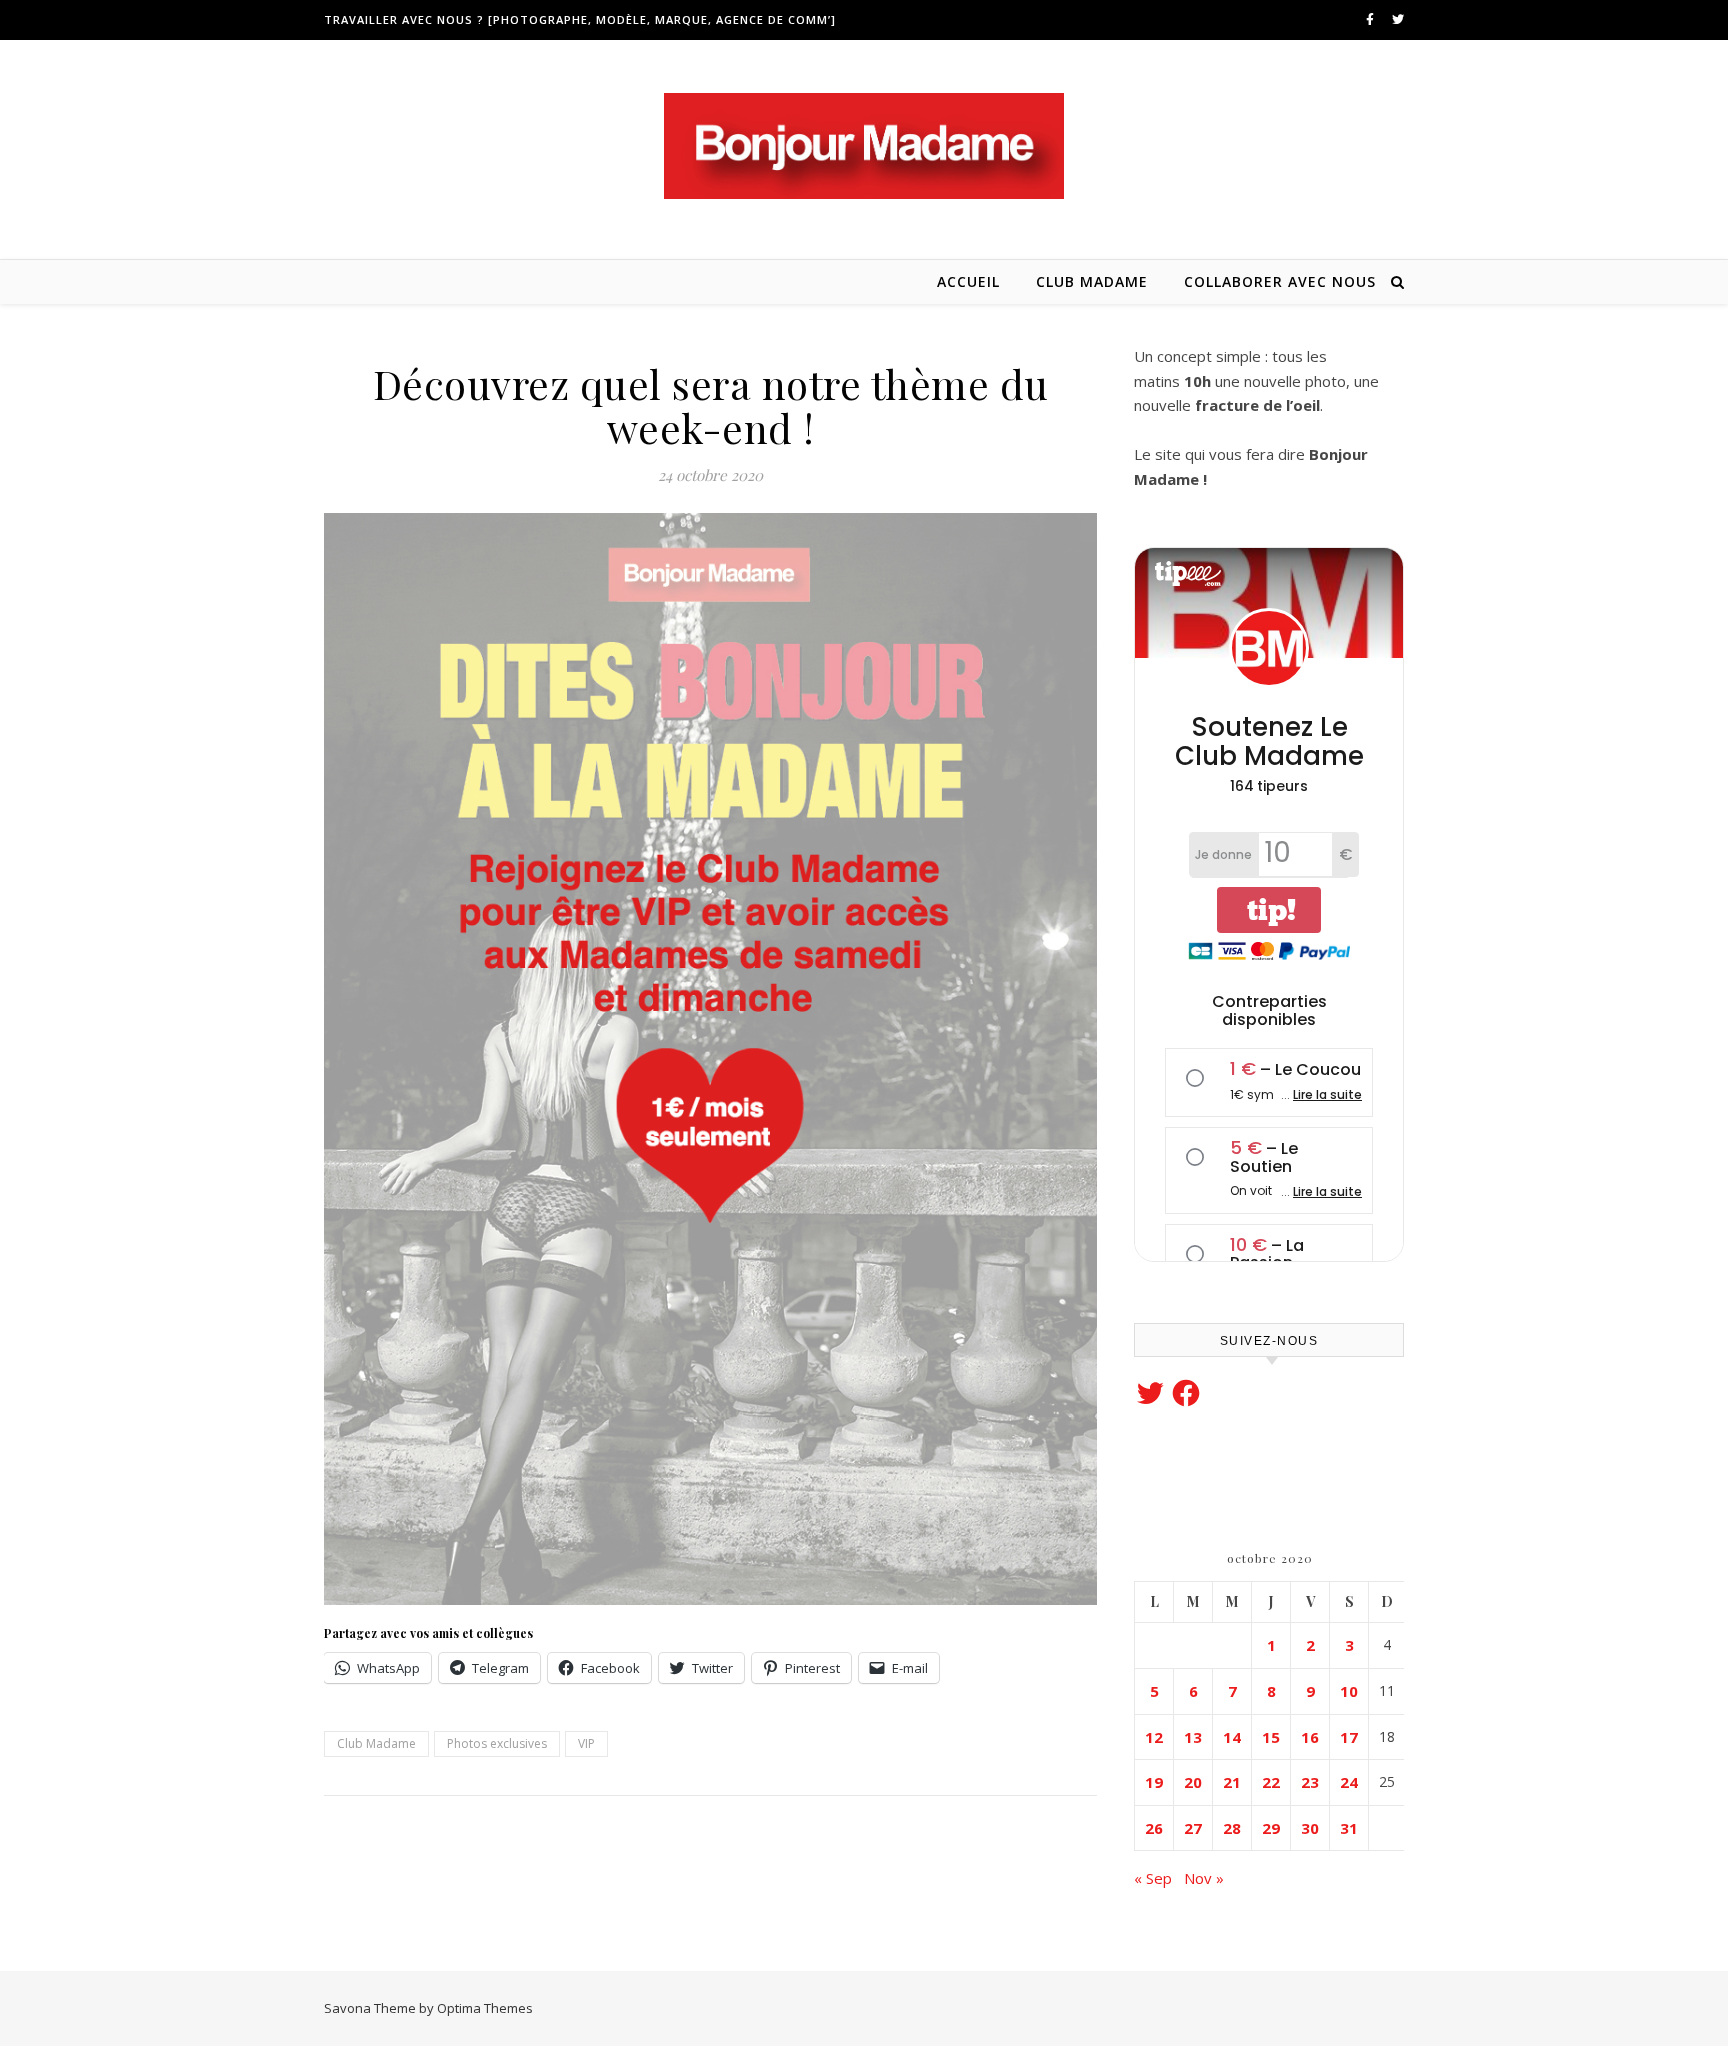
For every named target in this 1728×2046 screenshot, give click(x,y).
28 (1232, 1828)
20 (1193, 1782)
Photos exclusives (497, 1743)
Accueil (968, 281)
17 (1349, 1737)
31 (1349, 1828)
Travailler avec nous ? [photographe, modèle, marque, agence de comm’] (580, 19)
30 (1310, 1828)
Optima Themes (485, 2008)
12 (1154, 1737)
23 (1310, 1782)
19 (1154, 1782)
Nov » (1204, 1878)
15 (1271, 1737)
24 (1349, 1782)
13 (1193, 1737)
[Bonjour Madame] (864, 146)
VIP (586, 1743)
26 (1154, 1828)
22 (1271, 1782)
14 (1232, 1737)
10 (1349, 1691)
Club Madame (1092, 281)
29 (1271, 1828)
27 (1193, 1828)
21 (1232, 1782)
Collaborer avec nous (1280, 281)
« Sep (1153, 1878)
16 (1310, 1737)
